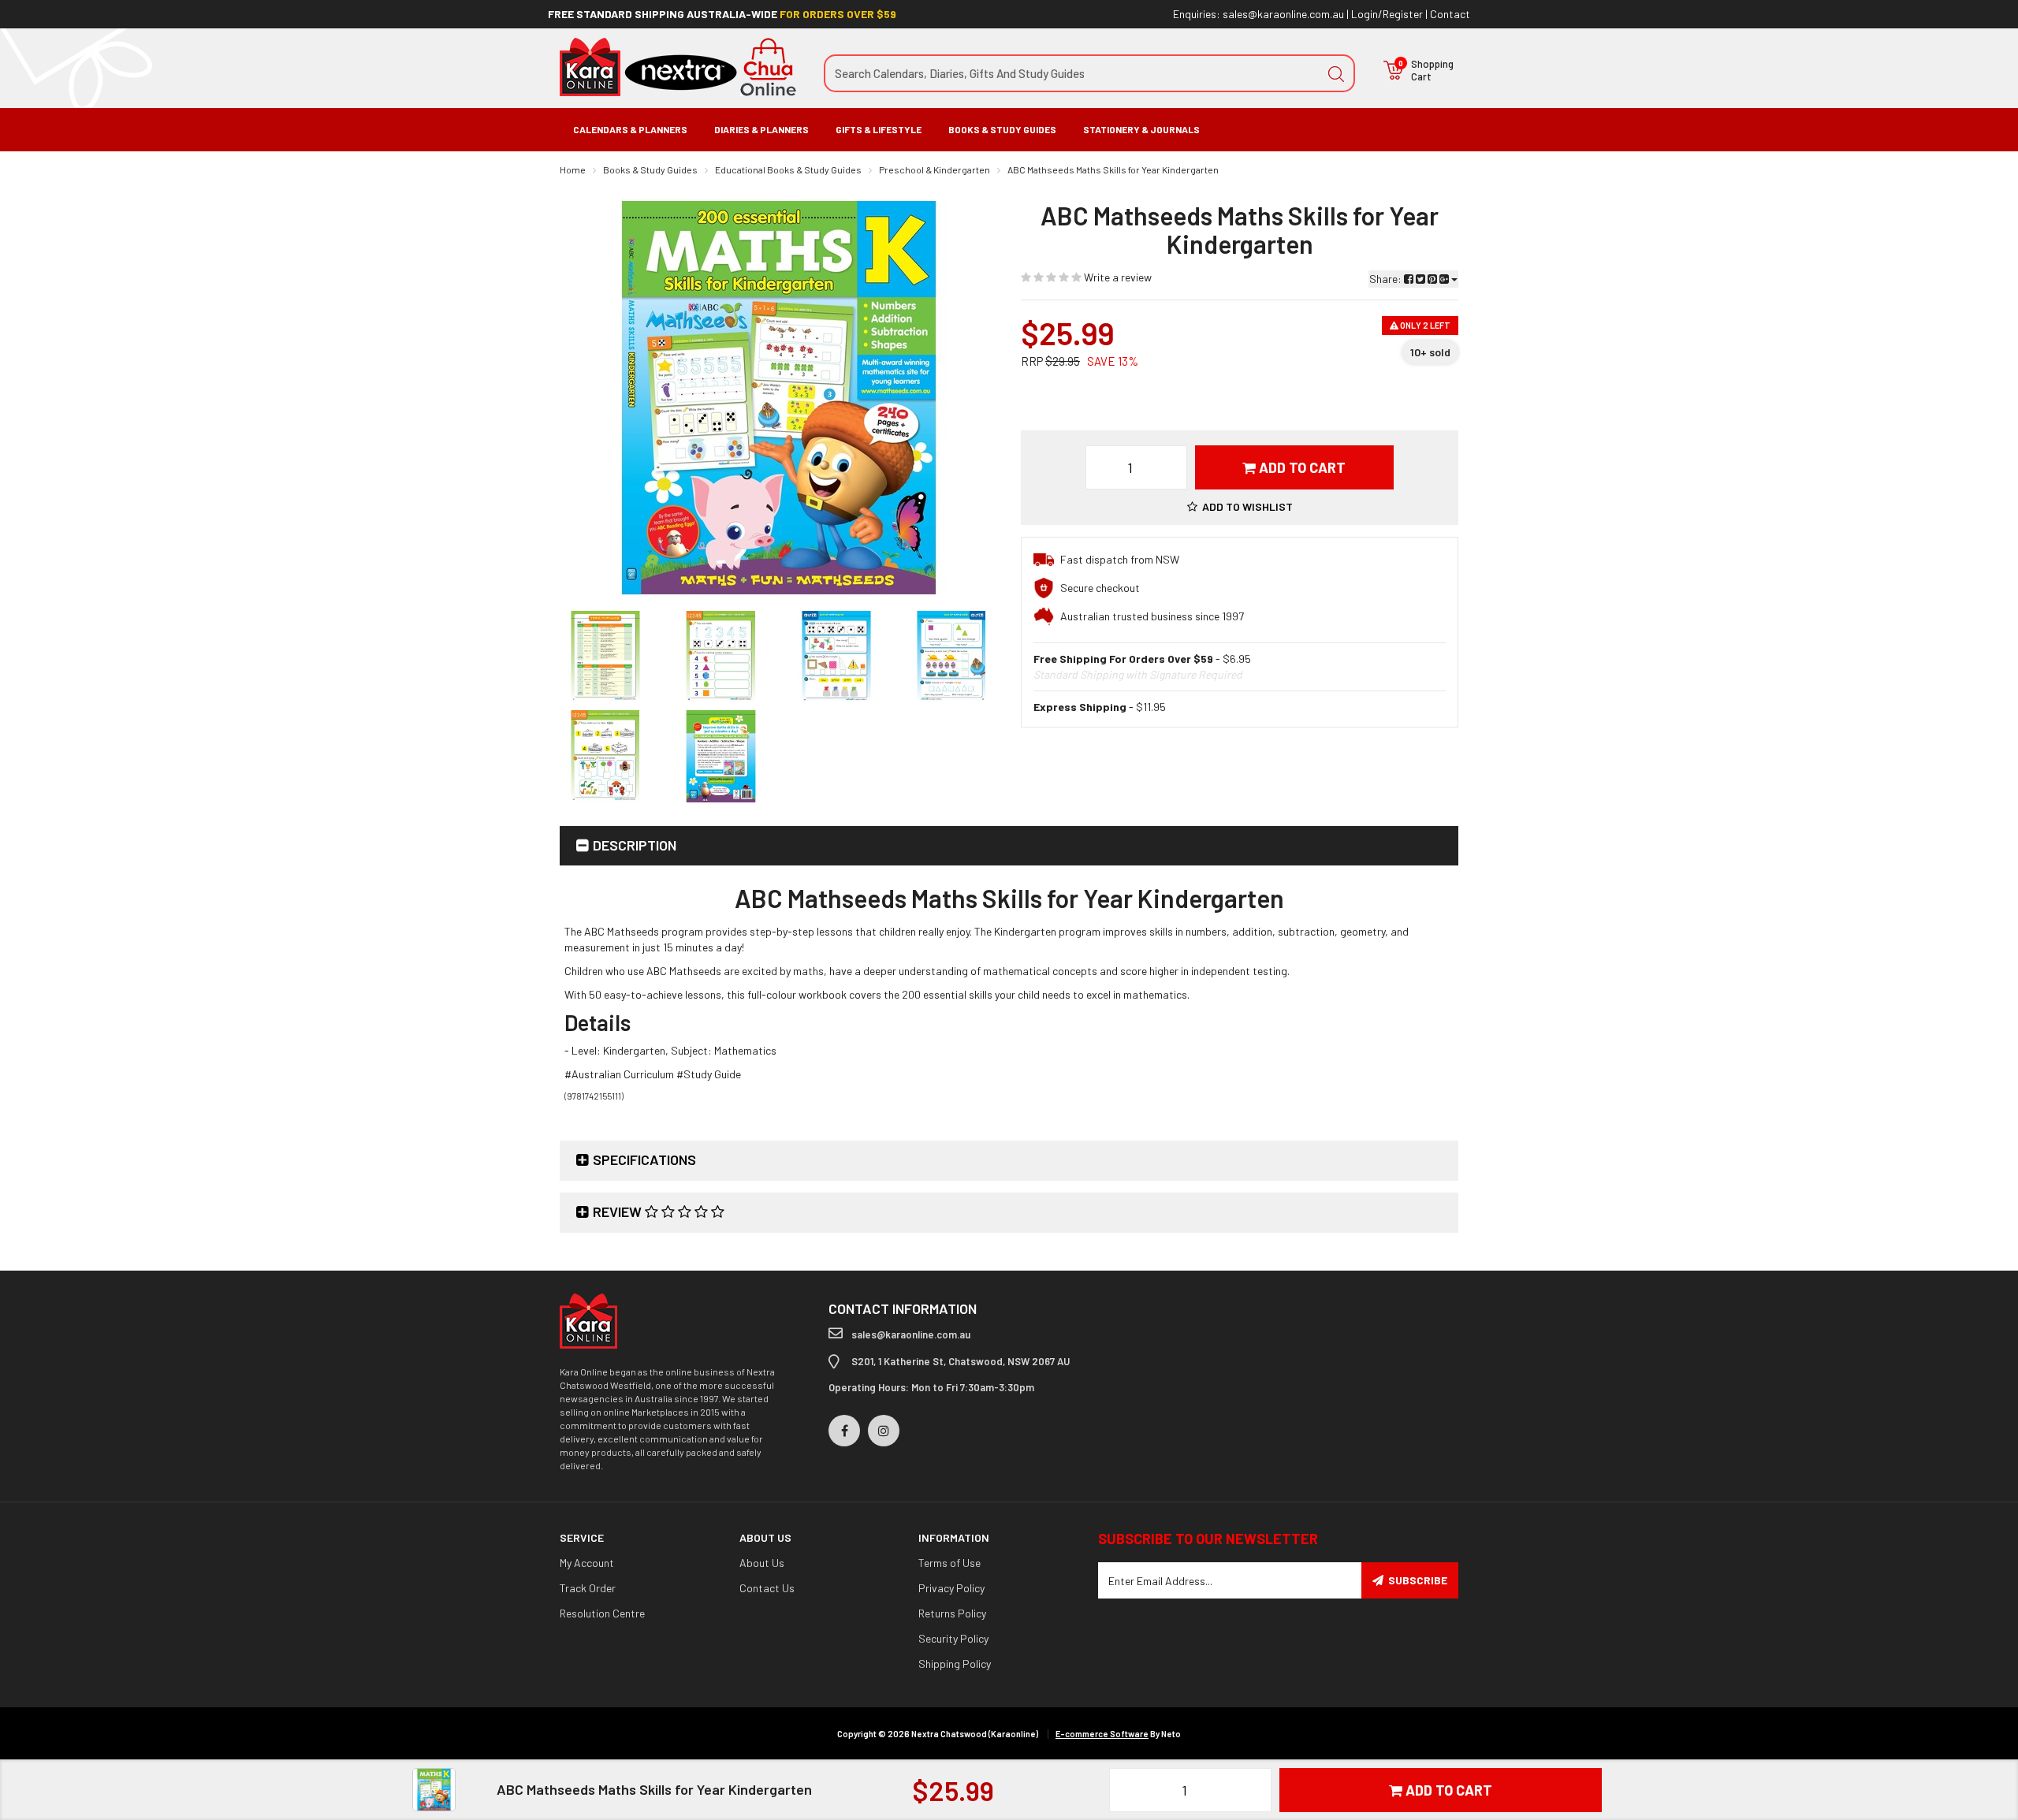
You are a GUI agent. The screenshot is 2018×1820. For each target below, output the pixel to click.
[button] (1240, 506)
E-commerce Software (1102, 1734)
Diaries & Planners (761, 129)
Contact (1450, 14)
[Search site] (1336, 73)
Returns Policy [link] (952, 1613)
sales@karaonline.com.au (1283, 14)
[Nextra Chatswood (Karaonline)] (678, 66)
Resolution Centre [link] (602, 1613)
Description (635, 845)
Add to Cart (1301, 467)
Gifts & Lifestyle (879, 129)
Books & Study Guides (1002, 129)
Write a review (1117, 277)
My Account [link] (587, 1563)
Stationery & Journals (1141, 129)
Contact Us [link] (767, 1588)
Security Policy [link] (953, 1638)
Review (619, 1211)
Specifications (644, 1159)
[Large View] (605, 657)
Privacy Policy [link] (951, 1588)
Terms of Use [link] (949, 1563)
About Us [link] (762, 1563)
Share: (1387, 279)
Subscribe (1418, 1580)
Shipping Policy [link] (955, 1664)
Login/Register (1387, 14)
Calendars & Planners (630, 129)
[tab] (1009, 846)
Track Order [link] (588, 1588)
